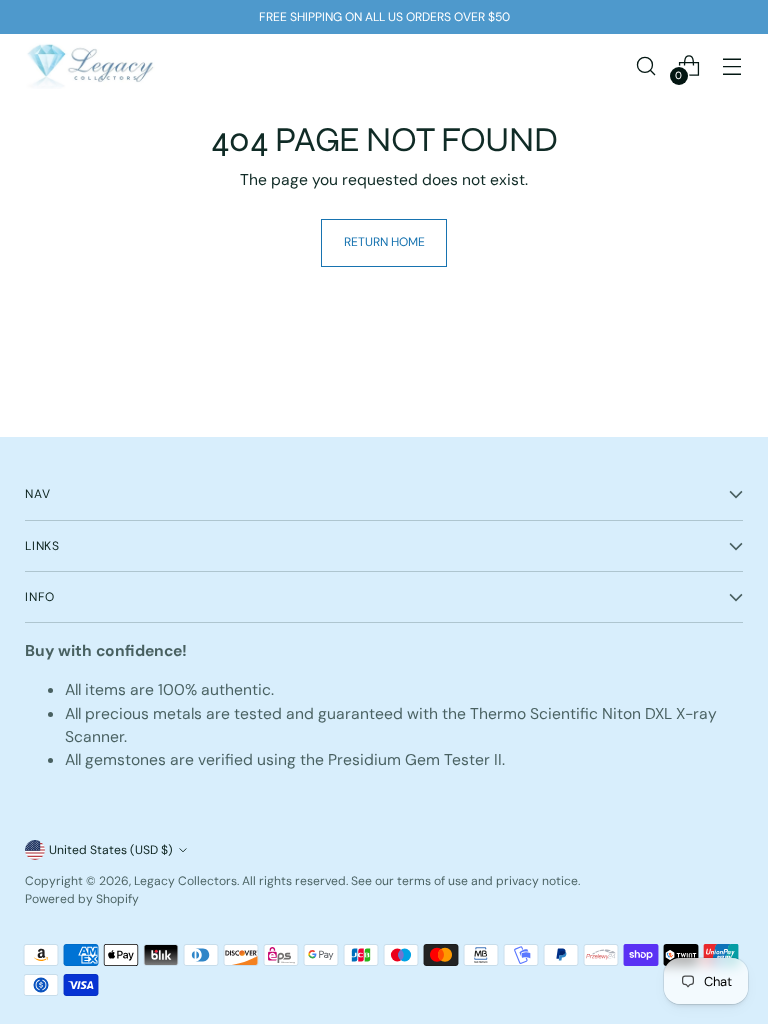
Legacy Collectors (185, 881)
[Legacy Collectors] (90, 65)
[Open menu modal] (732, 65)
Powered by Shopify (82, 899)
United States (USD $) (111, 850)
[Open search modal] (646, 65)
